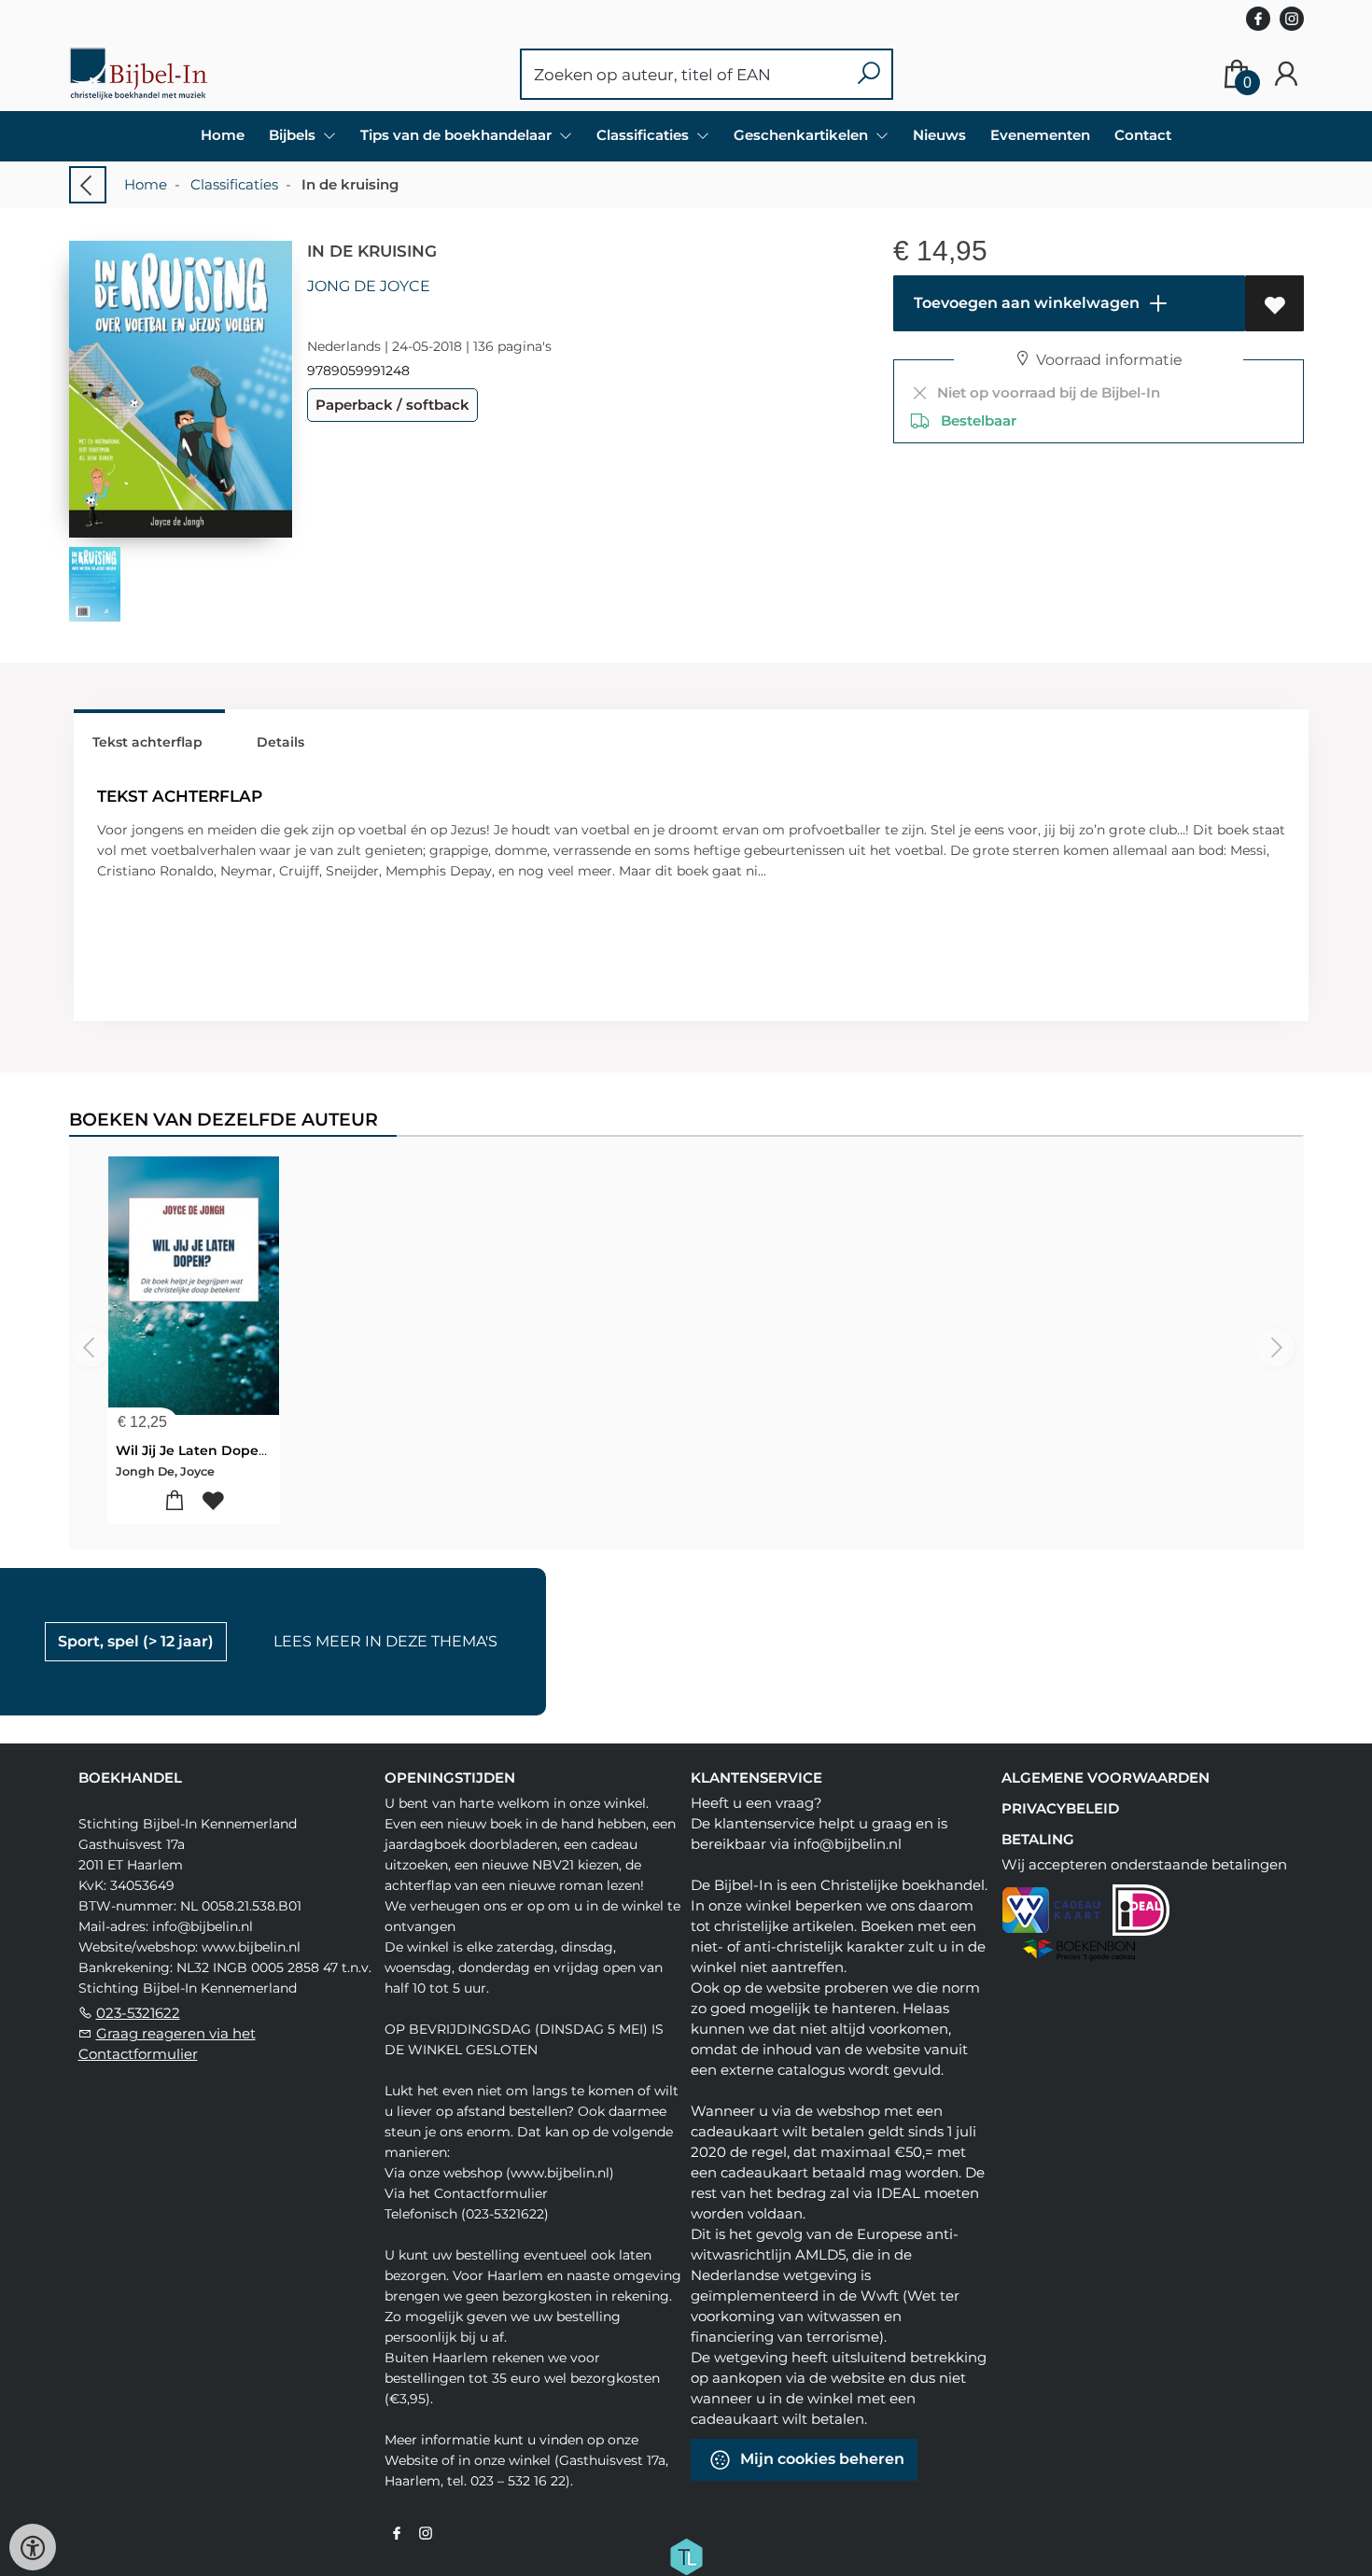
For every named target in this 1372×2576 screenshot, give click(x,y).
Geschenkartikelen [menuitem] (803, 135)
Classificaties (234, 184)
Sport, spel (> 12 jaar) (136, 1641)
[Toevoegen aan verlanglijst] (1274, 303)
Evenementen (1040, 135)
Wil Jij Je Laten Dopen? (195, 1450)
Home (223, 135)
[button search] (868, 74)
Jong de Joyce (369, 286)
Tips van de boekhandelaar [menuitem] (458, 135)
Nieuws (939, 135)
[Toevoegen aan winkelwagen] (174, 1501)
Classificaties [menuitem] (644, 135)
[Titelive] (686, 2555)
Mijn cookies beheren (820, 2459)
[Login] (1286, 74)
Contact (1143, 135)
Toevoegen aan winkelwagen (1025, 303)
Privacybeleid (1060, 1808)
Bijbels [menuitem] (294, 135)
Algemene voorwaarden (1106, 1778)
